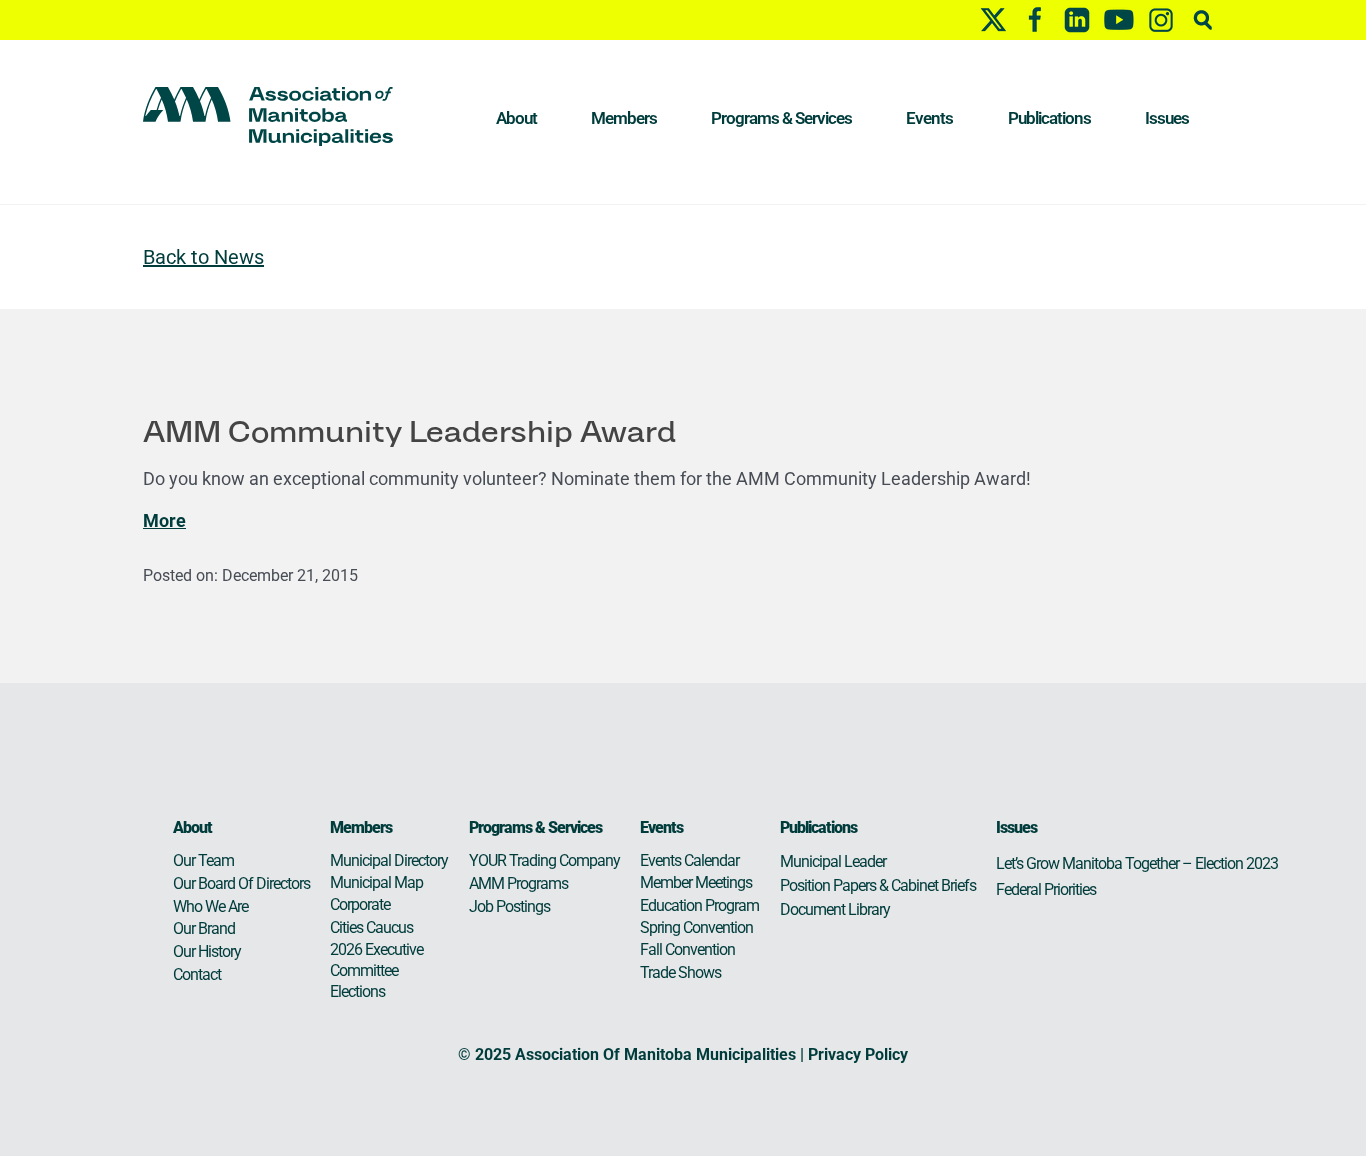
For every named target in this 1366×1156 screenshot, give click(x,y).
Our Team (203, 860)
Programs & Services (781, 118)
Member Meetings (696, 882)
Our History (207, 951)
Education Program (699, 905)
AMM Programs (518, 883)
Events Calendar (689, 860)
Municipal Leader (833, 861)
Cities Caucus (371, 927)
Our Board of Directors (241, 883)
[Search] (1203, 19)
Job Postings (509, 906)
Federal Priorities (1046, 889)
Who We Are (210, 906)
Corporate (360, 904)
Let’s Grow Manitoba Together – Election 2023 (1137, 863)
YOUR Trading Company (544, 860)
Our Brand (204, 928)
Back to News (203, 257)
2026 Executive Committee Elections (376, 970)
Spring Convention (696, 927)
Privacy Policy (858, 1054)
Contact (197, 974)
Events (929, 118)
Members (624, 118)
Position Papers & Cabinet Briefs (878, 885)
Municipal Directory (389, 860)
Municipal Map (376, 882)
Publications (1049, 118)
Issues (1167, 118)
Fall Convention (687, 949)
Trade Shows (680, 972)
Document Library (835, 909)
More (164, 520)
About (516, 118)
